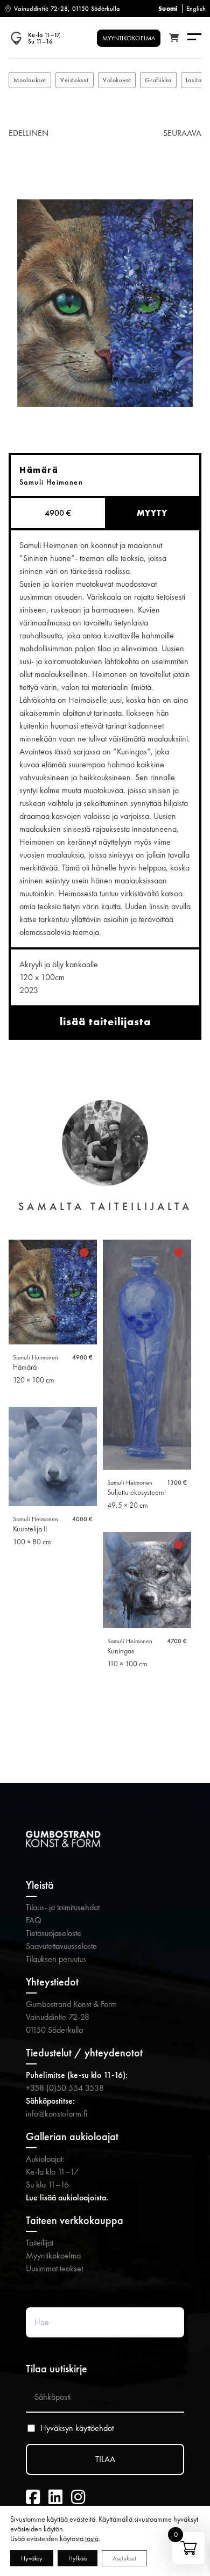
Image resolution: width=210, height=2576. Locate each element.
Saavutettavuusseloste (61, 1946)
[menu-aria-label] (194, 38)
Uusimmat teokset (54, 2268)
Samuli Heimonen (36, 1357)
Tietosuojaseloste (54, 1933)
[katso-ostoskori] (174, 38)
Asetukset (124, 2558)
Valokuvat (117, 80)
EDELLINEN (29, 133)
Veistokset (75, 80)
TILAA (105, 2459)
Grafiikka (158, 80)
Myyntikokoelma (53, 2255)
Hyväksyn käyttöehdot (77, 2428)
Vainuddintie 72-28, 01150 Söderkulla (67, 9)
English (196, 9)
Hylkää (78, 2558)
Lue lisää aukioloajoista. (67, 2197)
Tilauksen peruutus (56, 1959)
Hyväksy (32, 2558)
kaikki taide (105, 1728)
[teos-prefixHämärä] (105, 303)
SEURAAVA (182, 133)
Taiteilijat (40, 2243)
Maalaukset (30, 80)
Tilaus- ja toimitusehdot (63, 1907)
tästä (92, 2538)
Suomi (168, 9)
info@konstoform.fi (57, 2114)
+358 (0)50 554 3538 (65, 2088)
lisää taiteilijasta (105, 1021)
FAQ (34, 1920)
